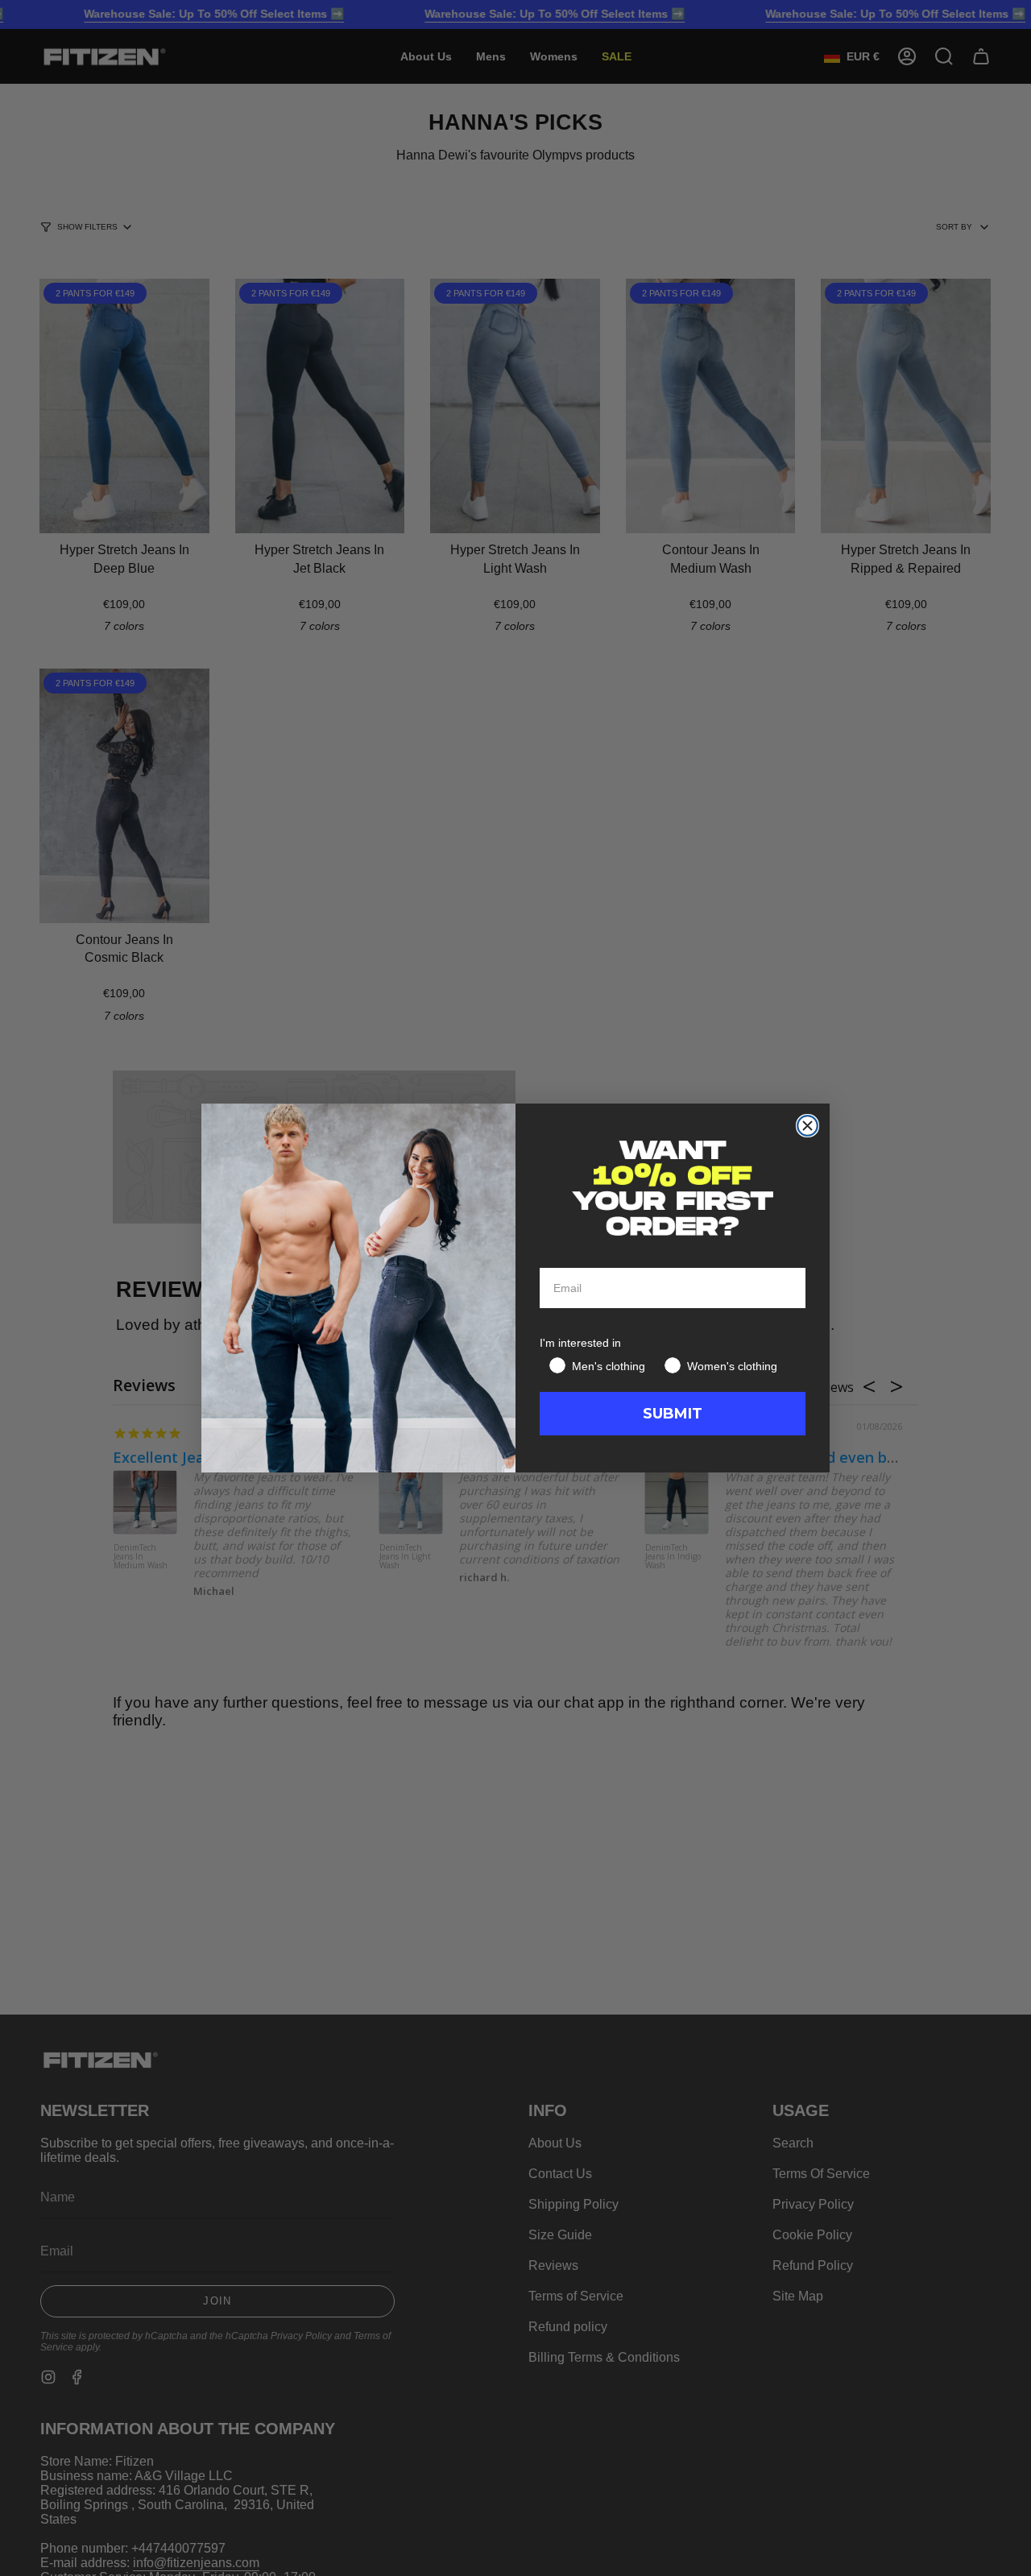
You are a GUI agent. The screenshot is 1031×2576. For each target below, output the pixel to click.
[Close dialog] (807, 1126)
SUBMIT (673, 1414)
